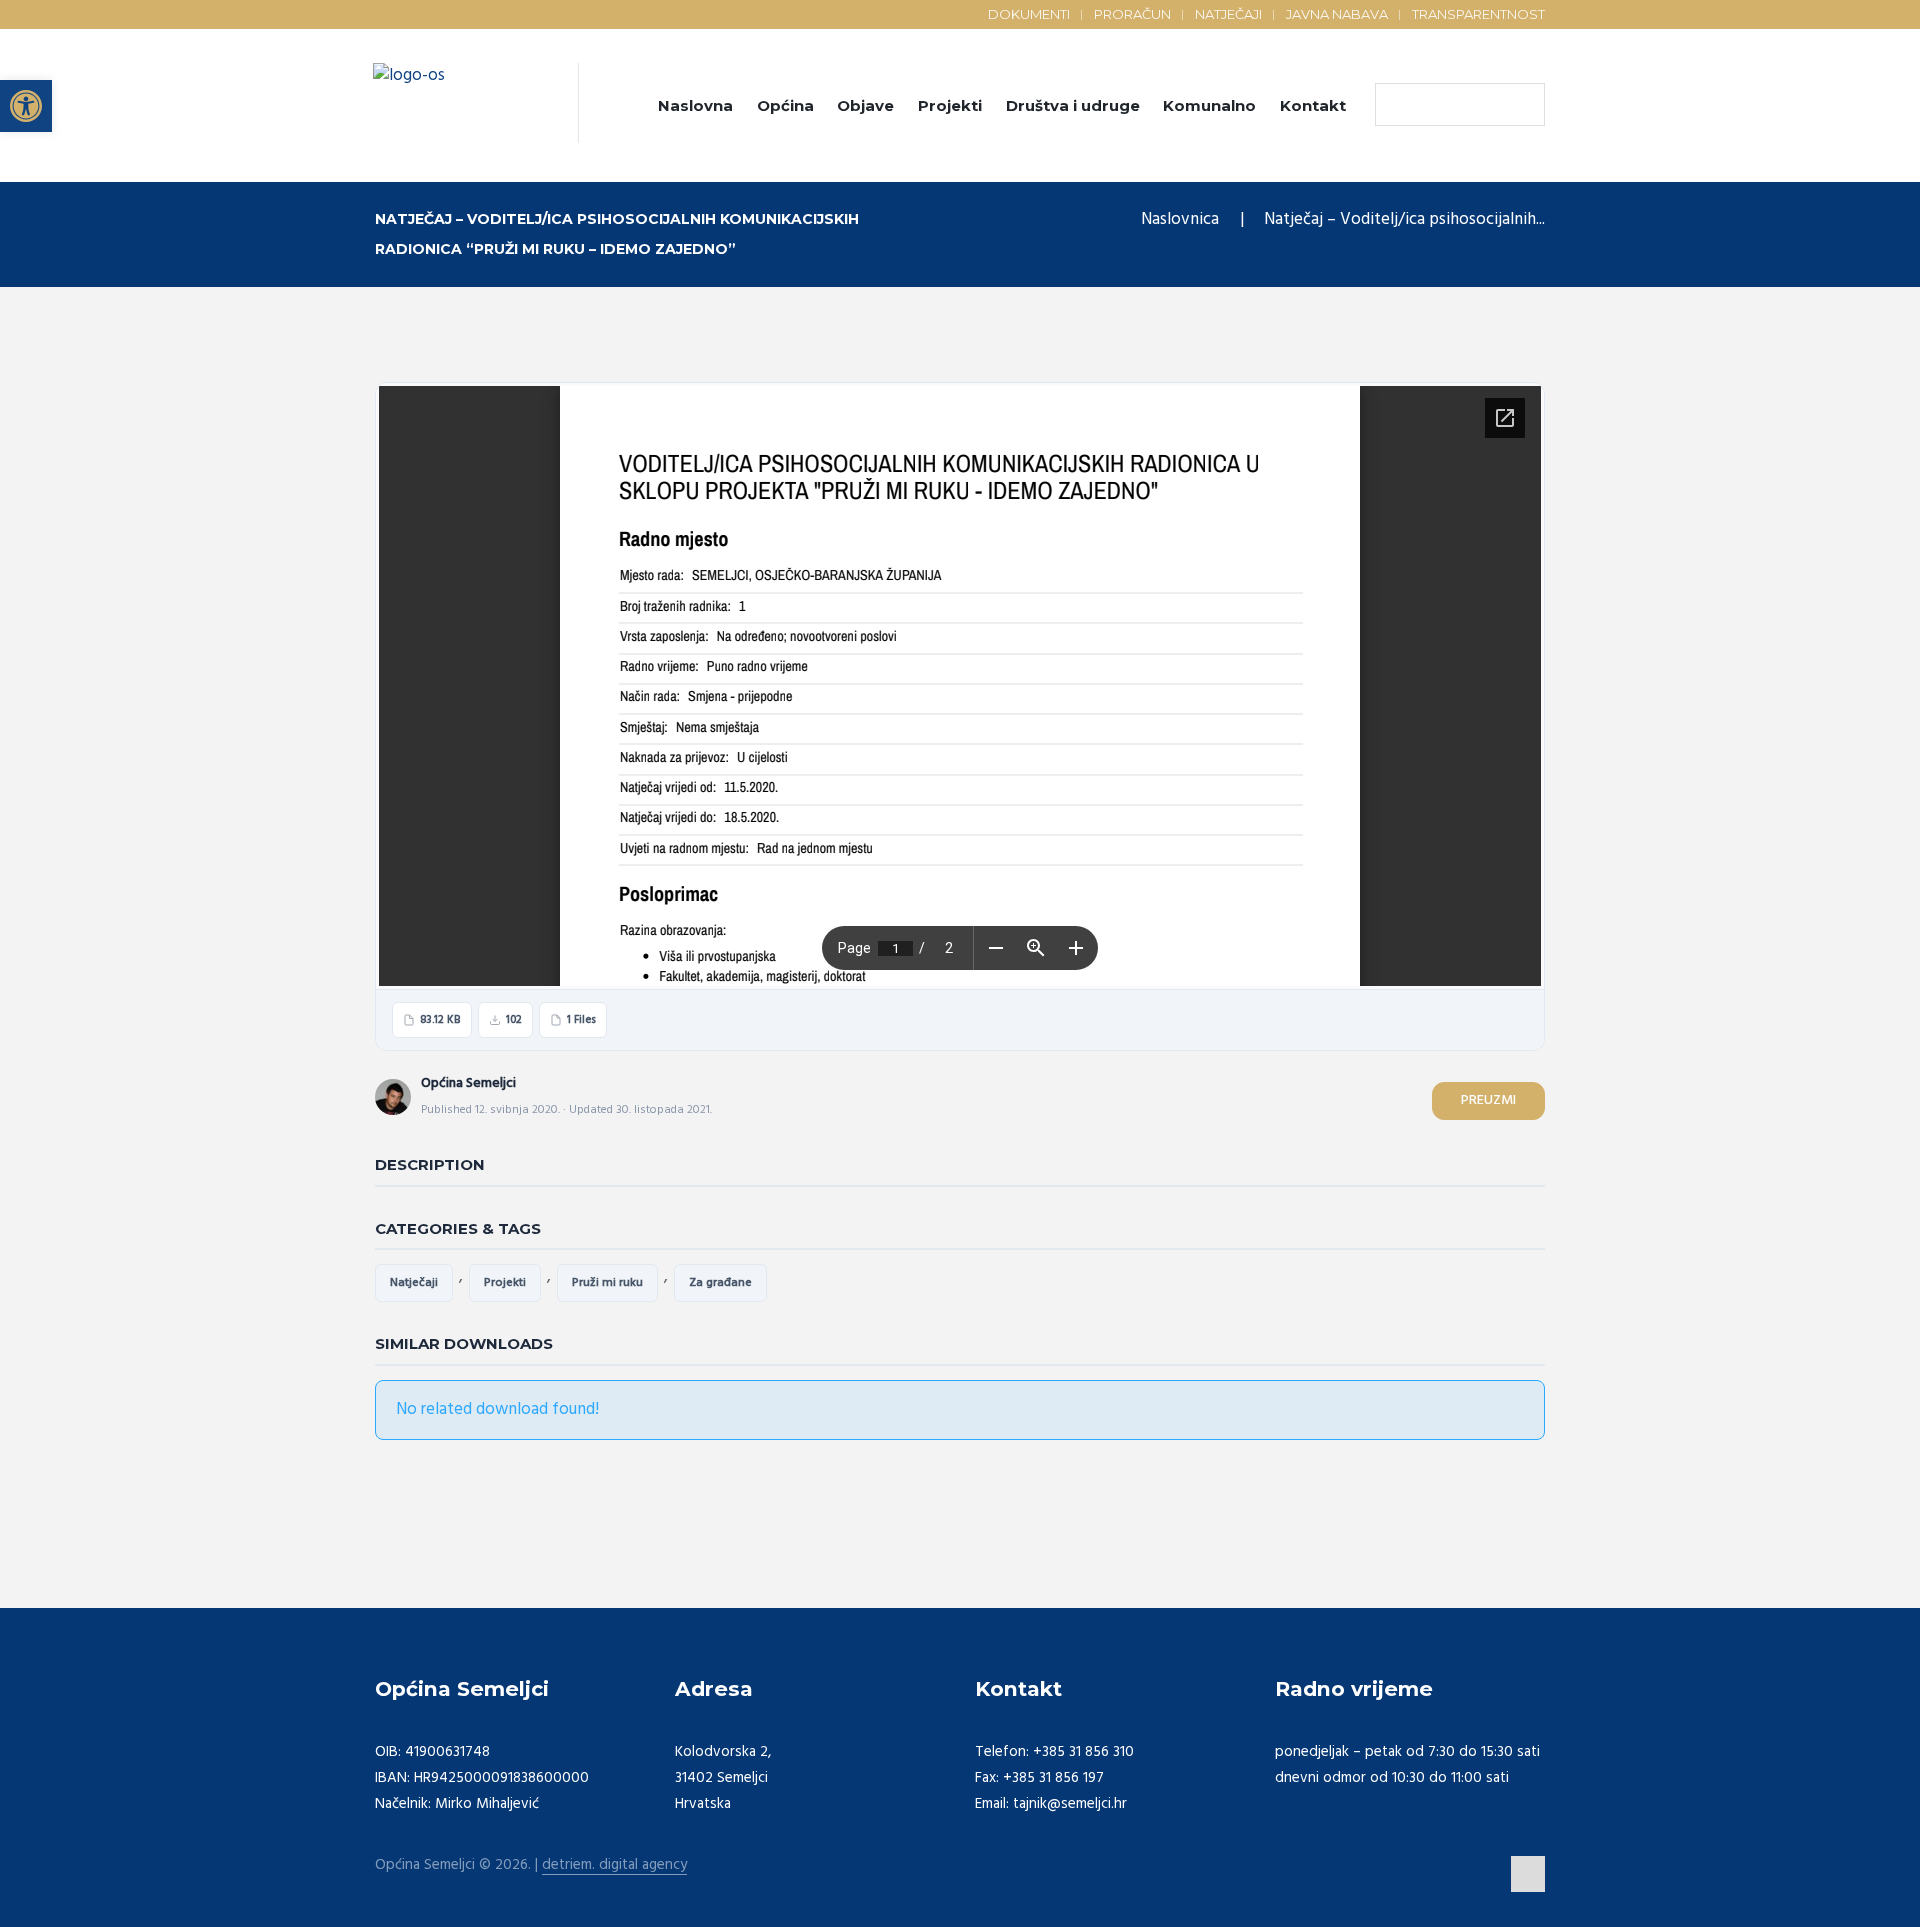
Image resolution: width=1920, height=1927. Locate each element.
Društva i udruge (1073, 105)
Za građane (720, 1283)
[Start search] (1395, 105)
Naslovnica (1180, 219)
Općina (785, 105)
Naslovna (695, 105)
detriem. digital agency (614, 1865)
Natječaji (1228, 14)
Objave (865, 105)
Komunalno (1209, 105)
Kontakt (1313, 105)
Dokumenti (1029, 14)
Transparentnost (1478, 14)
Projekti (950, 105)
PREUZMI (1488, 1100)
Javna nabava (1337, 14)
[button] (26, 106)
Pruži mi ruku (607, 1283)
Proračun (1132, 14)
